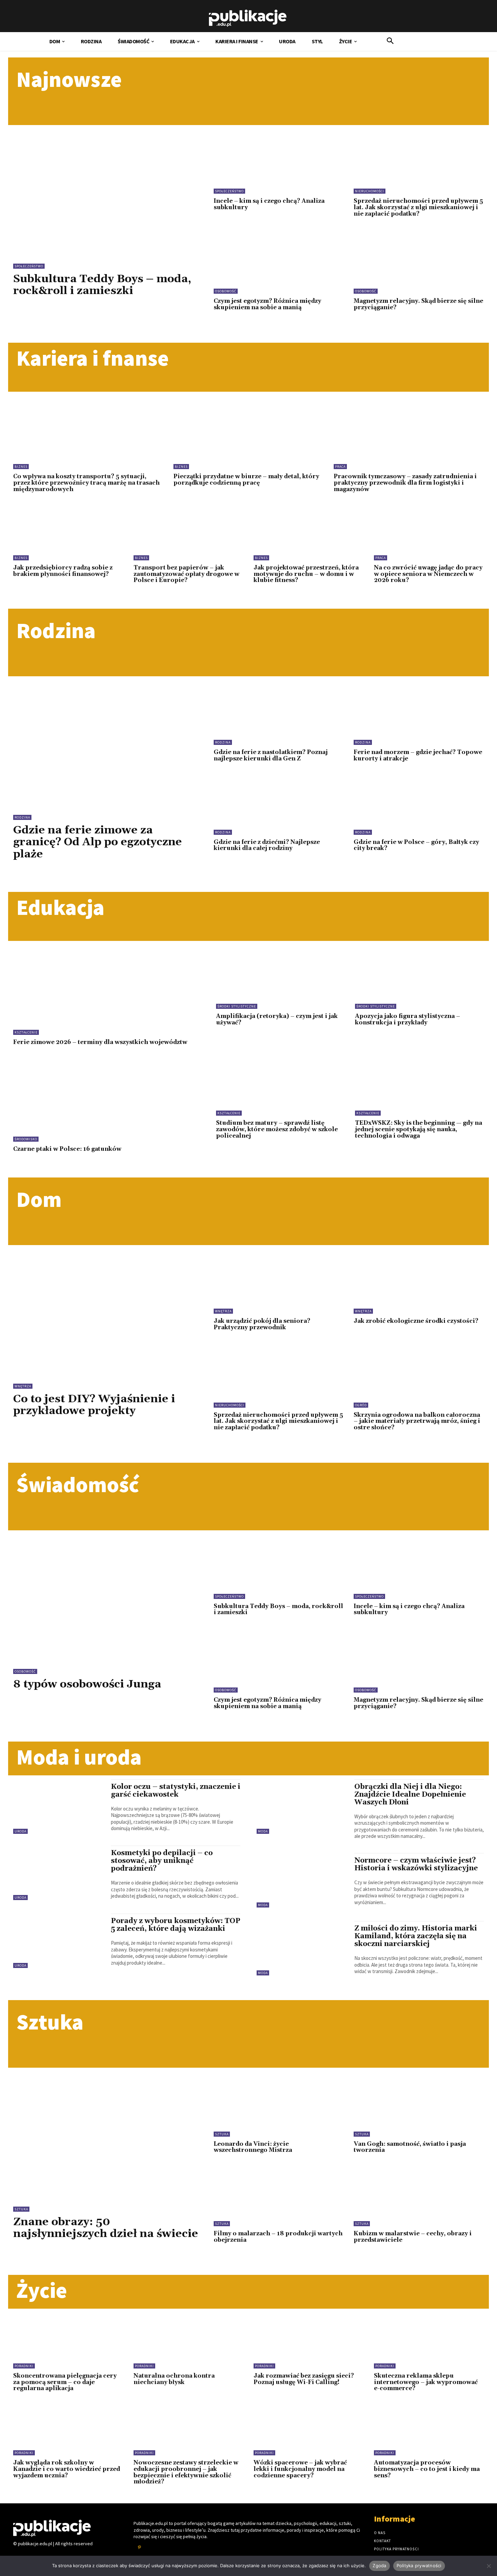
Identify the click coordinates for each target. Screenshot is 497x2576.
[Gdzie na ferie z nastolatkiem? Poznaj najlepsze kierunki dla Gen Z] (279, 716)
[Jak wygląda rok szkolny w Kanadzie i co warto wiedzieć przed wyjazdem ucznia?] (68, 2431)
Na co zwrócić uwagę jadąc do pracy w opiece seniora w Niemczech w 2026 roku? (428, 574)
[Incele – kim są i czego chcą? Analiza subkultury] (279, 164)
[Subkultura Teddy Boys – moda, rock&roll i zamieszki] (108, 188)
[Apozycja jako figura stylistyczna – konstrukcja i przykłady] (419, 980)
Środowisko (26, 1139)
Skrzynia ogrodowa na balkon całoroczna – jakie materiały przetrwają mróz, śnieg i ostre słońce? (417, 1421)
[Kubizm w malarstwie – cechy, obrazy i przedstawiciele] (419, 2197)
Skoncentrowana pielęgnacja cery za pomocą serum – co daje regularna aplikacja (65, 2382)
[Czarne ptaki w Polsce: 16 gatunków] (106, 1100)
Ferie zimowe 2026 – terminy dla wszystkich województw (100, 1042)
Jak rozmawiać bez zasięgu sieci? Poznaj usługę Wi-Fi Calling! (304, 2379)
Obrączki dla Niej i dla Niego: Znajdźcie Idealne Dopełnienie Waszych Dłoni (410, 1795)
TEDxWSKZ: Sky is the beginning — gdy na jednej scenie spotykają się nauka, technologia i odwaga (419, 1129)
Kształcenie (26, 1032)
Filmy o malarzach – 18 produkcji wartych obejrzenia (278, 2237)
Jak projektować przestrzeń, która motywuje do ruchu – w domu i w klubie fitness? (306, 574)
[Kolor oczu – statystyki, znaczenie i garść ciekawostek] (59, 1807)
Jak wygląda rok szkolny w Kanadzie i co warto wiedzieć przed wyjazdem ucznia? (67, 2469)
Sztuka (21, 2209)
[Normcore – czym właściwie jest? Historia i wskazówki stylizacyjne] (302, 1880)
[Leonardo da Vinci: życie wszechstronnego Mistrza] (279, 2107)
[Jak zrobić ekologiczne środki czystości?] (419, 1284)
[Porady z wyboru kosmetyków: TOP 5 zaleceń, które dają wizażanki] (59, 1941)
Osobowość (226, 291)
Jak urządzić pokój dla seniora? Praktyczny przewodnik (262, 1324)
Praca (340, 467)
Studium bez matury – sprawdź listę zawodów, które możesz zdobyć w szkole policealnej (277, 1129)
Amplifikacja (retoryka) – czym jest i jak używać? (277, 1019)
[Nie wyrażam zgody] (489, 2566)
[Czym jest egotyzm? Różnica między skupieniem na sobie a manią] (279, 264)
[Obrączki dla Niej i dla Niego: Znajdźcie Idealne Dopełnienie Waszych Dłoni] (302, 1807)
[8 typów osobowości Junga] (108, 1593)
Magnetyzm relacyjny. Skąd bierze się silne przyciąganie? (418, 304)
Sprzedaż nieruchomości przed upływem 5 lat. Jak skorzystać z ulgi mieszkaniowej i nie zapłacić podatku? (418, 207)
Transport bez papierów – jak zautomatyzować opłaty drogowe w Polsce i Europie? (186, 574)
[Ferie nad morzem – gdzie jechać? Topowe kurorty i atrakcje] (419, 716)
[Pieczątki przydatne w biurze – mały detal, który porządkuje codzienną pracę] (249, 436)
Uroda (20, 1831)
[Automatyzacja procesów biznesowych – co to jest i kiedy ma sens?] (429, 2431)
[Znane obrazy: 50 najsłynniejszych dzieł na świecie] (108, 2131)
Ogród (361, 1405)
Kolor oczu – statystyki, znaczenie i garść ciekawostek (176, 1791)
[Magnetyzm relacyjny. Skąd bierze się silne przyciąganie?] (419, 264)
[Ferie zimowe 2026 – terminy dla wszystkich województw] (106, 993)
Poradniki (24, 2366)
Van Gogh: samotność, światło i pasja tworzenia (410, 2147)
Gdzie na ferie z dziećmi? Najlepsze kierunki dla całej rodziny (267, 845)
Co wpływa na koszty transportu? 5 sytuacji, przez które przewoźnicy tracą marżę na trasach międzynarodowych (86, 483)
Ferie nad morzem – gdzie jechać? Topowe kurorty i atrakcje (418, 756)
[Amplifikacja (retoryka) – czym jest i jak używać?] (280, 980)
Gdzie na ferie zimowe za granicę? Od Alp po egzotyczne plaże (98, 842)
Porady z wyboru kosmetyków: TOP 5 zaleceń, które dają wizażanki (176, 1925)
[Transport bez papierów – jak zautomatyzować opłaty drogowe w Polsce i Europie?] (189, 536)
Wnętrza (23, 1386)
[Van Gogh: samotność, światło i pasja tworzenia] (419, 2107)
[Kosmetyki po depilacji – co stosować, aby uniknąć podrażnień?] (59, 1873)
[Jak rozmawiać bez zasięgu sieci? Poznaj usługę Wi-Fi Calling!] (309, 2343)
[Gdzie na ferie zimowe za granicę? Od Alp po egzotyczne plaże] (108, 739)
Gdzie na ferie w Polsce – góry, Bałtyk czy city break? (416, 845)
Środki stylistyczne (237, 1006)
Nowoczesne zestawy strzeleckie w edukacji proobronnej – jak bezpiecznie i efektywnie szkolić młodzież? (186, 2472)
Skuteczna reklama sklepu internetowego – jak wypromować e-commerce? (426, 2382)
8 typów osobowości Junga (87, 1684)
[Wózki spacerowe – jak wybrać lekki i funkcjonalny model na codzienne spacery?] (309, 2431)
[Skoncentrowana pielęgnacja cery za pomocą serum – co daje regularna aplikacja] (68, 2343)
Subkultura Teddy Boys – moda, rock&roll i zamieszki (102, 285)
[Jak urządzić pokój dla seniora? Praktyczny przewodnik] (279, 1284)
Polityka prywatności (419, 2566)
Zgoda (379, 2566)
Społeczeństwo (29, 266)
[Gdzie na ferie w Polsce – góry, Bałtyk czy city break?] (419, 806)
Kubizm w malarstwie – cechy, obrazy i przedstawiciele (413, 2237)
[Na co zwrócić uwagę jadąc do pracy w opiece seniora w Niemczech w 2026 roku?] (429, 536)
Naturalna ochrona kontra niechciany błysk (174, 2379)
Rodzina (22, 817)
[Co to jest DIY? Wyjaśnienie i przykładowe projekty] (108, 1308)
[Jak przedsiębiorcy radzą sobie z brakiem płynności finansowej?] (68, 536)
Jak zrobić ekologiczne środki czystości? (416, 1321)
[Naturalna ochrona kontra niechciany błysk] (189, 2343)
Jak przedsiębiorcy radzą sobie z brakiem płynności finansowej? (63, 571)
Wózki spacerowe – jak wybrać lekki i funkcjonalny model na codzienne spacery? (300, 2469)
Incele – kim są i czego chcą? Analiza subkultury (269, 204)
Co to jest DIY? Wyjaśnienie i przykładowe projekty (94, 1405)
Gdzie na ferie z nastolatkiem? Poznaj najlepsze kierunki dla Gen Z (271, 756)
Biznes (21, 467)
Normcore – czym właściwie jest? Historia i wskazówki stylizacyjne (416, 1864)
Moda (263, 1831)
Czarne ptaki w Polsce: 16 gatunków (67, 1149)
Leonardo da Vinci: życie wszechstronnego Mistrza (253, 2147)
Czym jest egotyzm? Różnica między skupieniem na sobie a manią (267, 304)
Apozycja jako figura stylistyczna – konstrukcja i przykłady (408, 1019)
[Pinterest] (139, 2548)
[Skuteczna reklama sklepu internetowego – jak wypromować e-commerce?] (429, 2343)
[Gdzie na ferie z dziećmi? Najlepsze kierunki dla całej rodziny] (279, 806)
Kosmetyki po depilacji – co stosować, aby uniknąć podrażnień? (162, 1861)
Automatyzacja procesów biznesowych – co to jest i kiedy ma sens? (427, 2469)
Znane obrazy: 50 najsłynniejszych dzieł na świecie (106, 2228)
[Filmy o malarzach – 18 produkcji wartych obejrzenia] (279, 2197)
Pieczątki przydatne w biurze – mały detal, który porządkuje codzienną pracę (246, 480)
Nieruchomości (370, 191)
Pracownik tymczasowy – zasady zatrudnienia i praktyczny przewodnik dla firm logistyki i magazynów (405, 483)
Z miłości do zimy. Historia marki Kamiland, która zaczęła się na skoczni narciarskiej (416, 1936)
